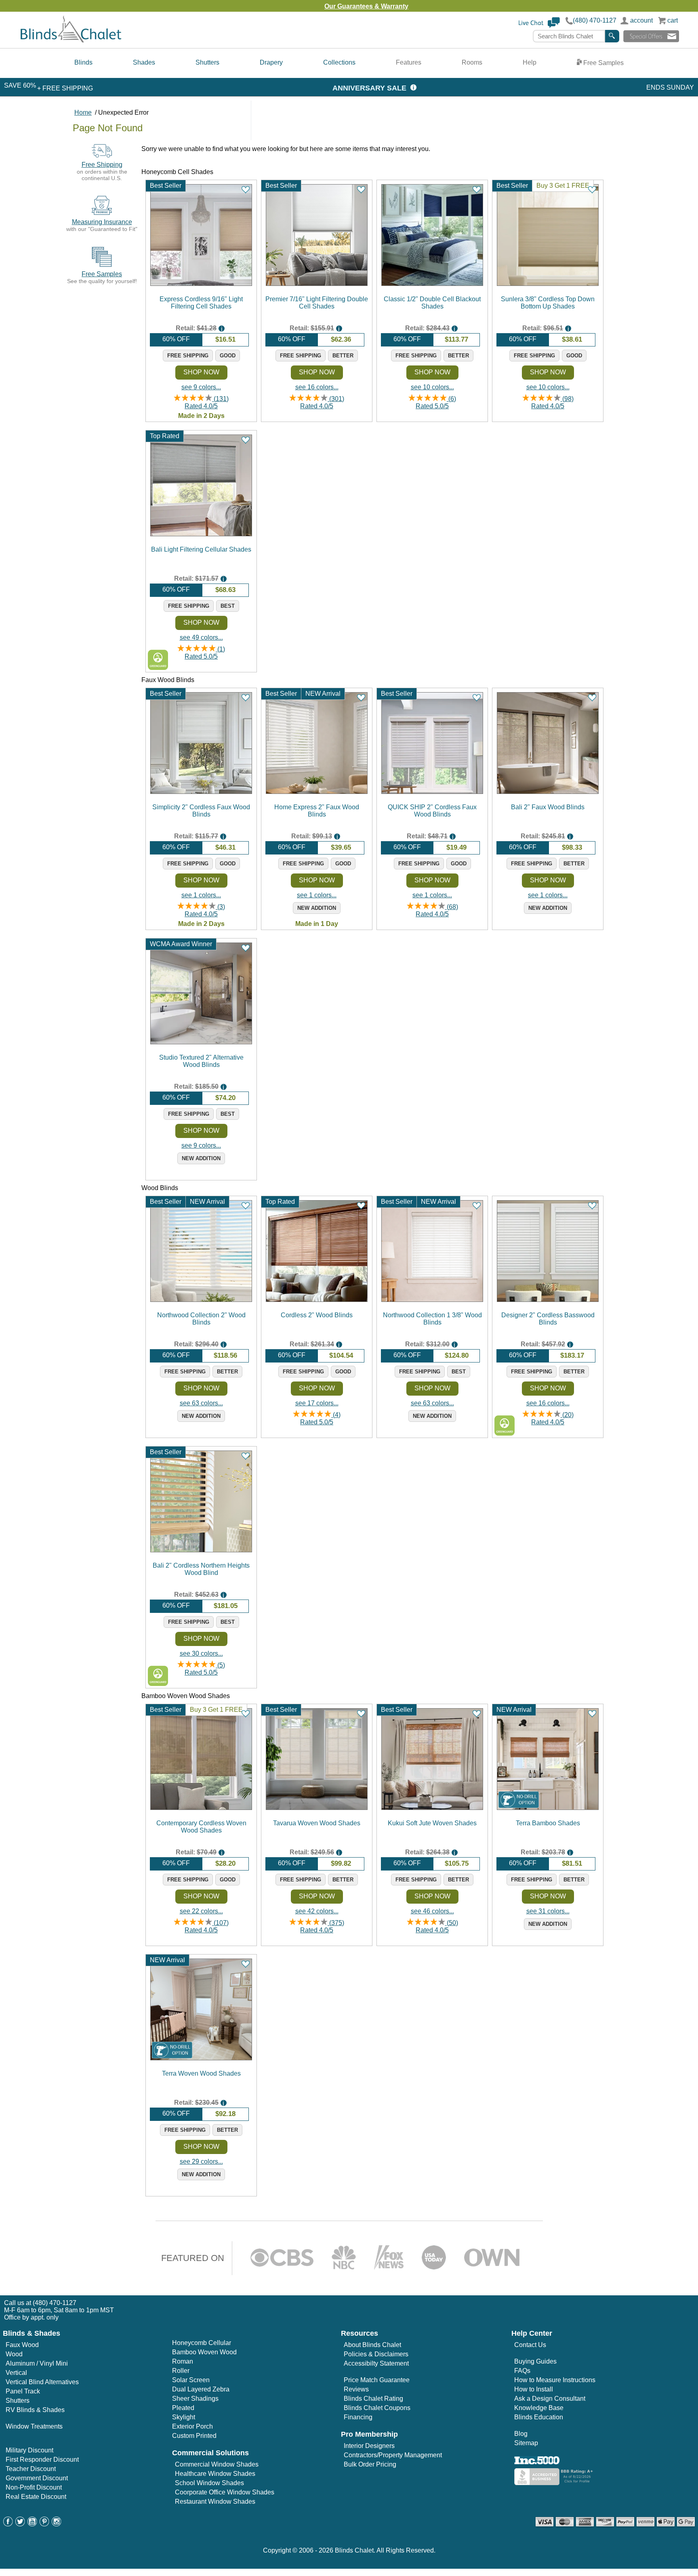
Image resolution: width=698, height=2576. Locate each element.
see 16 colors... (317, 387)
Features (409, 62)
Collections (339, 62)
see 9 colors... (201, 387)
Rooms (472, 62)
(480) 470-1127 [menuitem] (55, 2303)
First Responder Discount (42, 2459)
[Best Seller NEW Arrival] (317, 792)
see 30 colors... (201, 1653)
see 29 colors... (201, 2161)
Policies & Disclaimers (376, 2354)
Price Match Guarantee (377, 2380)
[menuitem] (83, 63)
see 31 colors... (548, 1911)
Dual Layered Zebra (201, 2389)
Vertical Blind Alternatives (42, 2382)
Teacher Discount (31, 2469)
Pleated (183, 2408)
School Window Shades (209, 2483)
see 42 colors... (317, 1911)
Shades (144, 62)
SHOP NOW (201, 372)
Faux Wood (22, 2345)
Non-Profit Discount (34, 2487)
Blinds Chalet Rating (373, 2399)
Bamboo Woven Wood (204, 2352)
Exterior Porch (192, 2426)
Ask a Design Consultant (550, 2399)
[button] (539, 26)
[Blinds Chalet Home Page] (71, 41)
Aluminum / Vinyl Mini (37, 2363)
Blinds (83, 62)
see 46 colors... (432, 1911)
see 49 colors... (201, 637)
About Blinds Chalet (372, 2345)
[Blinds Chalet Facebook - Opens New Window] (8, 2524)
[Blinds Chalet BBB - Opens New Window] (555, 2483)
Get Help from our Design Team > (411, 6)
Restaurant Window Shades (215, 2501)
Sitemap (526, 2443)
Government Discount (37, 2478)
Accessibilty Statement (376, 2363)
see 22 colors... (201, 1911)
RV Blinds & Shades (35, 2410)
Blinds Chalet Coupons (377, 2408)
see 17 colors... (317, 1403)
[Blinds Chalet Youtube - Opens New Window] (32, 2524)
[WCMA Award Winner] (201, 1042)
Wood (14, 2354)
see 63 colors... (201, 1403)
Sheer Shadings (195, 2399)
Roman (183, 2361)
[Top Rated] (201, 534)
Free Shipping (102, 165)
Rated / (207, 402)
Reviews (356, 2389)
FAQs (522, 2371)
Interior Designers (369, 2446)
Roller (181, 2371)
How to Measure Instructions (555, 2380)
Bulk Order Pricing (370, 2464)
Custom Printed (194, 2436)
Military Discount (29, 2450)
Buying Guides (535, 2361)
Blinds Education (539, 2417)
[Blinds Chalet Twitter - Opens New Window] (20, 2524)
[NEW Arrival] (548, 1808)
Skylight (184, 2417)
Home (83, 112)
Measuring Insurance (102, 222)
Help (530, 62)
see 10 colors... (432, 387)
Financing (358, 2417)
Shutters (207, 62)
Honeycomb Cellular (202, 2343)
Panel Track (23, 2391)
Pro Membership (369, 2434)
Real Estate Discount (36, 2497)
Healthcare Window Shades (215, 2474)
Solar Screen (191, 2380)
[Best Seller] (201, 284)
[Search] (612, 36)
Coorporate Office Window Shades (225, 2492)
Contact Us (530, 2345)
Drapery (271, 62)
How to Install (534, 2389)
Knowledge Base (539, 2408)
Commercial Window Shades (217, 2464)
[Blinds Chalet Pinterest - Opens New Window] (44, 2524)
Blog (521, 2434)
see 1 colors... (201, 895)
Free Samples (603, 63)
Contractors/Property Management (393, 2455)
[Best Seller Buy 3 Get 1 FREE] (548, 284)
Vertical (16, 2373)
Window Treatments (34, 2426)
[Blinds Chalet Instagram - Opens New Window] (57, 2524)
